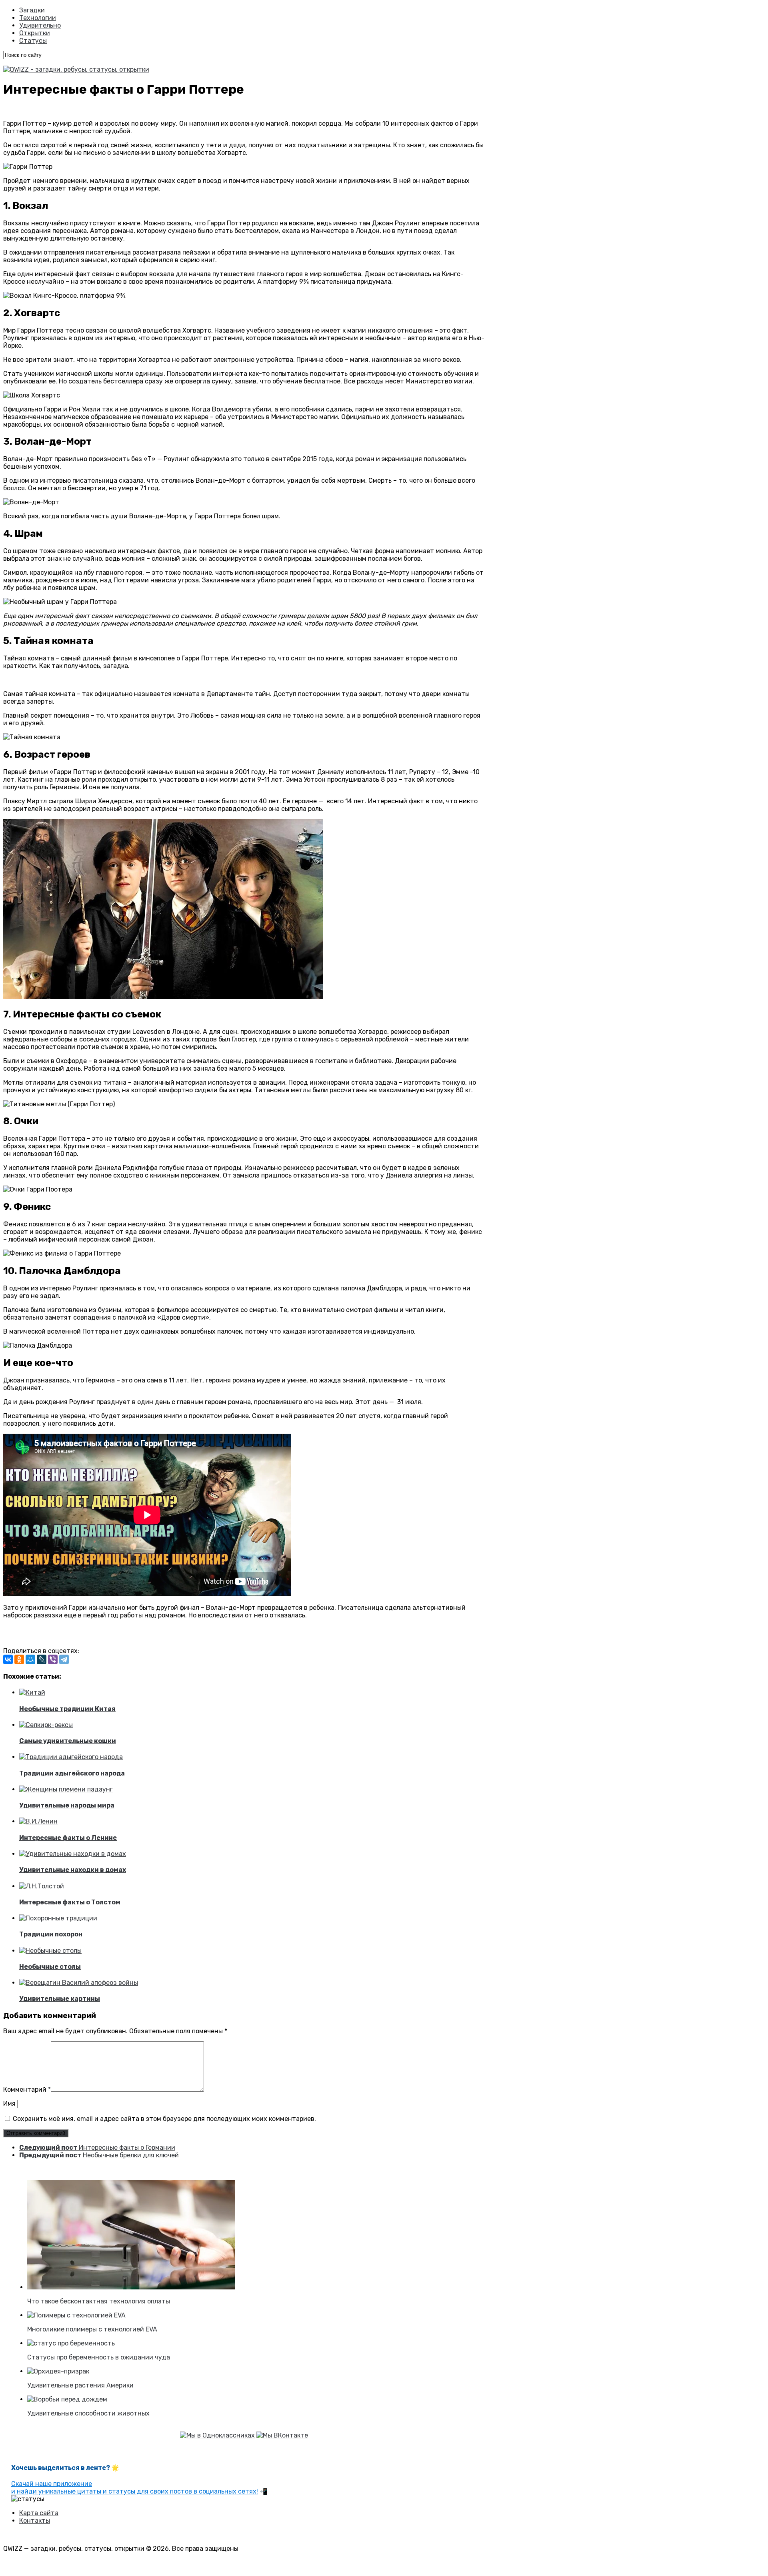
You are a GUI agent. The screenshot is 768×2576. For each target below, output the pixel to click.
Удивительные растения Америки (80, 2385)
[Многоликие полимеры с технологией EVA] (76, 2315)
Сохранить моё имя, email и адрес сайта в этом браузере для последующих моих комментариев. (164, 2119)
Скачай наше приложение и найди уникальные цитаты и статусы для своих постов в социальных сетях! (135, 2488)
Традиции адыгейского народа (72, 1773)
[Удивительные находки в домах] (73, 1854)
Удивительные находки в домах (73, 1870)
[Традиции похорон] (58, 1918)
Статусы (33, 41)
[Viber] (53, 1659)
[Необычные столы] (50, 1951)
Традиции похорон (51, 1934)
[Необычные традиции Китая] (32, 1692)
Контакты (35, 2521)
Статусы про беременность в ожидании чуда (99, 2357)
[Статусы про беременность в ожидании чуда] (71, 2343)
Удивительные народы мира (67, 1805)
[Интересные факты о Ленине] (38, 1821)
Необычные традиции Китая (67, 1709)
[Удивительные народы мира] (66, 1789)
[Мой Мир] (30, 1659)
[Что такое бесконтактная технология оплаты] (131, 2287)
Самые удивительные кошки (68, 1741)
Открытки (35, 33)
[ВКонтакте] (8, 1659)
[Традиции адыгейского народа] (71, 1757)
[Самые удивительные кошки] (46, 1725)
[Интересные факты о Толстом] (42, 1886)
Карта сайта (39, 2513)
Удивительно (40, 25)
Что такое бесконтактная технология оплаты (99, 2301)
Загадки (32, 10)
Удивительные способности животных (88, 2413)
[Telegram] (64, 1659)
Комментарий (27, 2089)
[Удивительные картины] (79, 1983)
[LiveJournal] (42, 1659)
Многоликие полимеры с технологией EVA (92, 2329)
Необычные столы (50, 1967)
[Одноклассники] (19, 1659)
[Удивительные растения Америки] (58, 2371)
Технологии (38, 18)
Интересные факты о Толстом (70, 1902)
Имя (9, 2104)
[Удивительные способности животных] (67, 2399)
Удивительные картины (60, 1999)
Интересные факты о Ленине (68, 1838)
